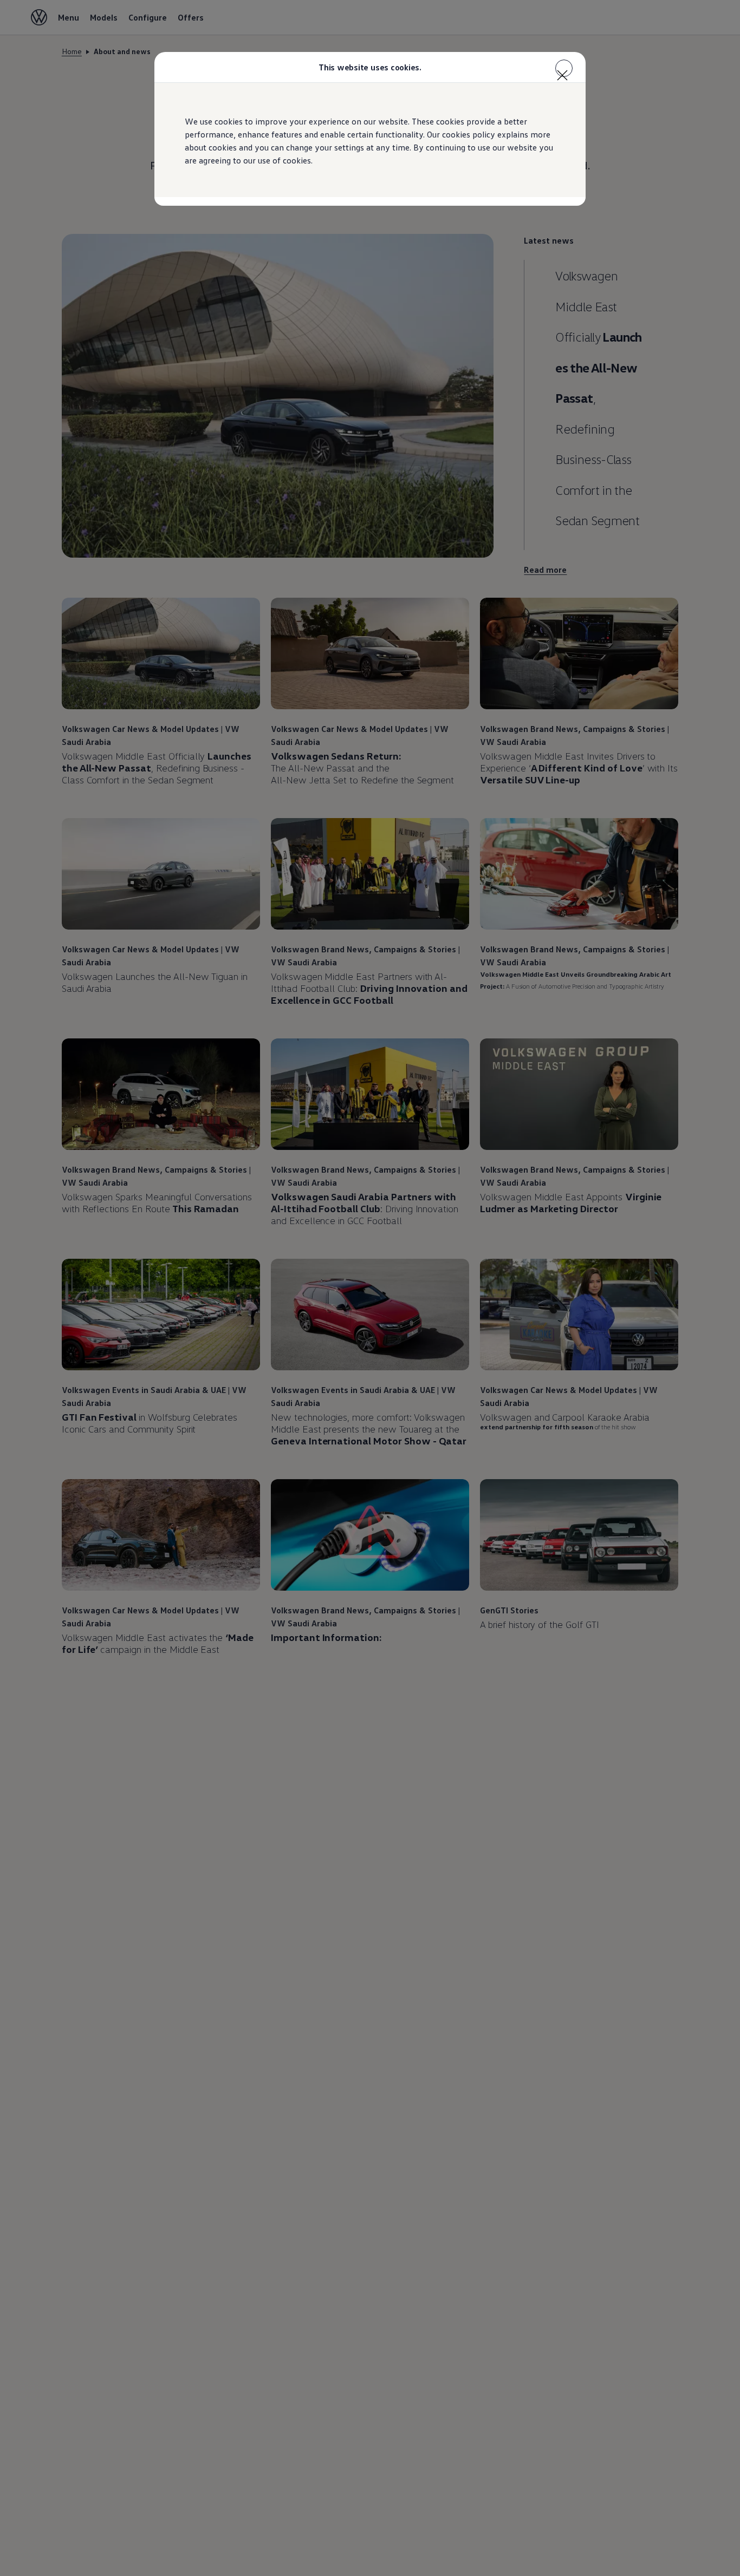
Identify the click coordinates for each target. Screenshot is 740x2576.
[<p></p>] (564, 68)
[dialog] (370, 1288)
